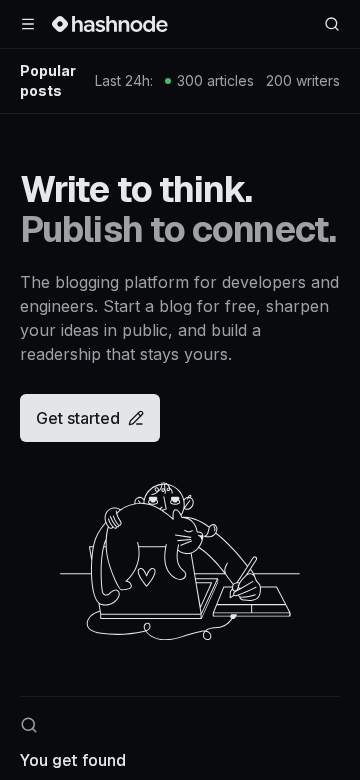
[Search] (332, 24)
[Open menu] (28, 24)
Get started (78, 418)
